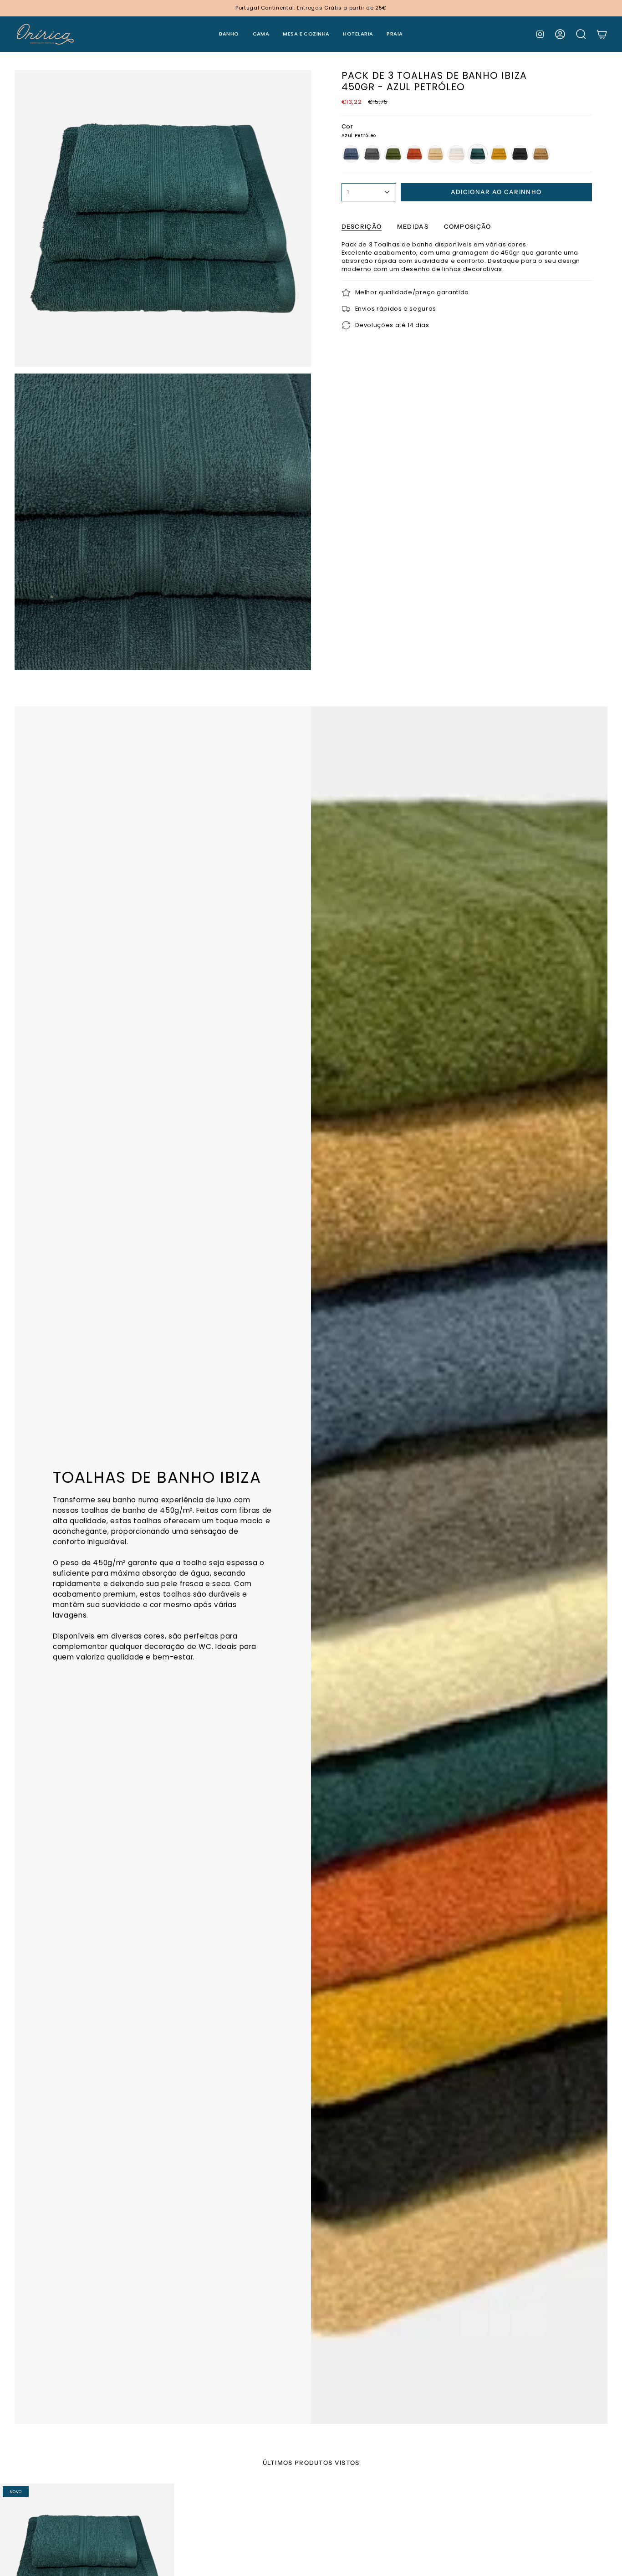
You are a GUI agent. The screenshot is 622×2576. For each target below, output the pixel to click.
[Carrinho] (602, 34)
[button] (229, 34)
